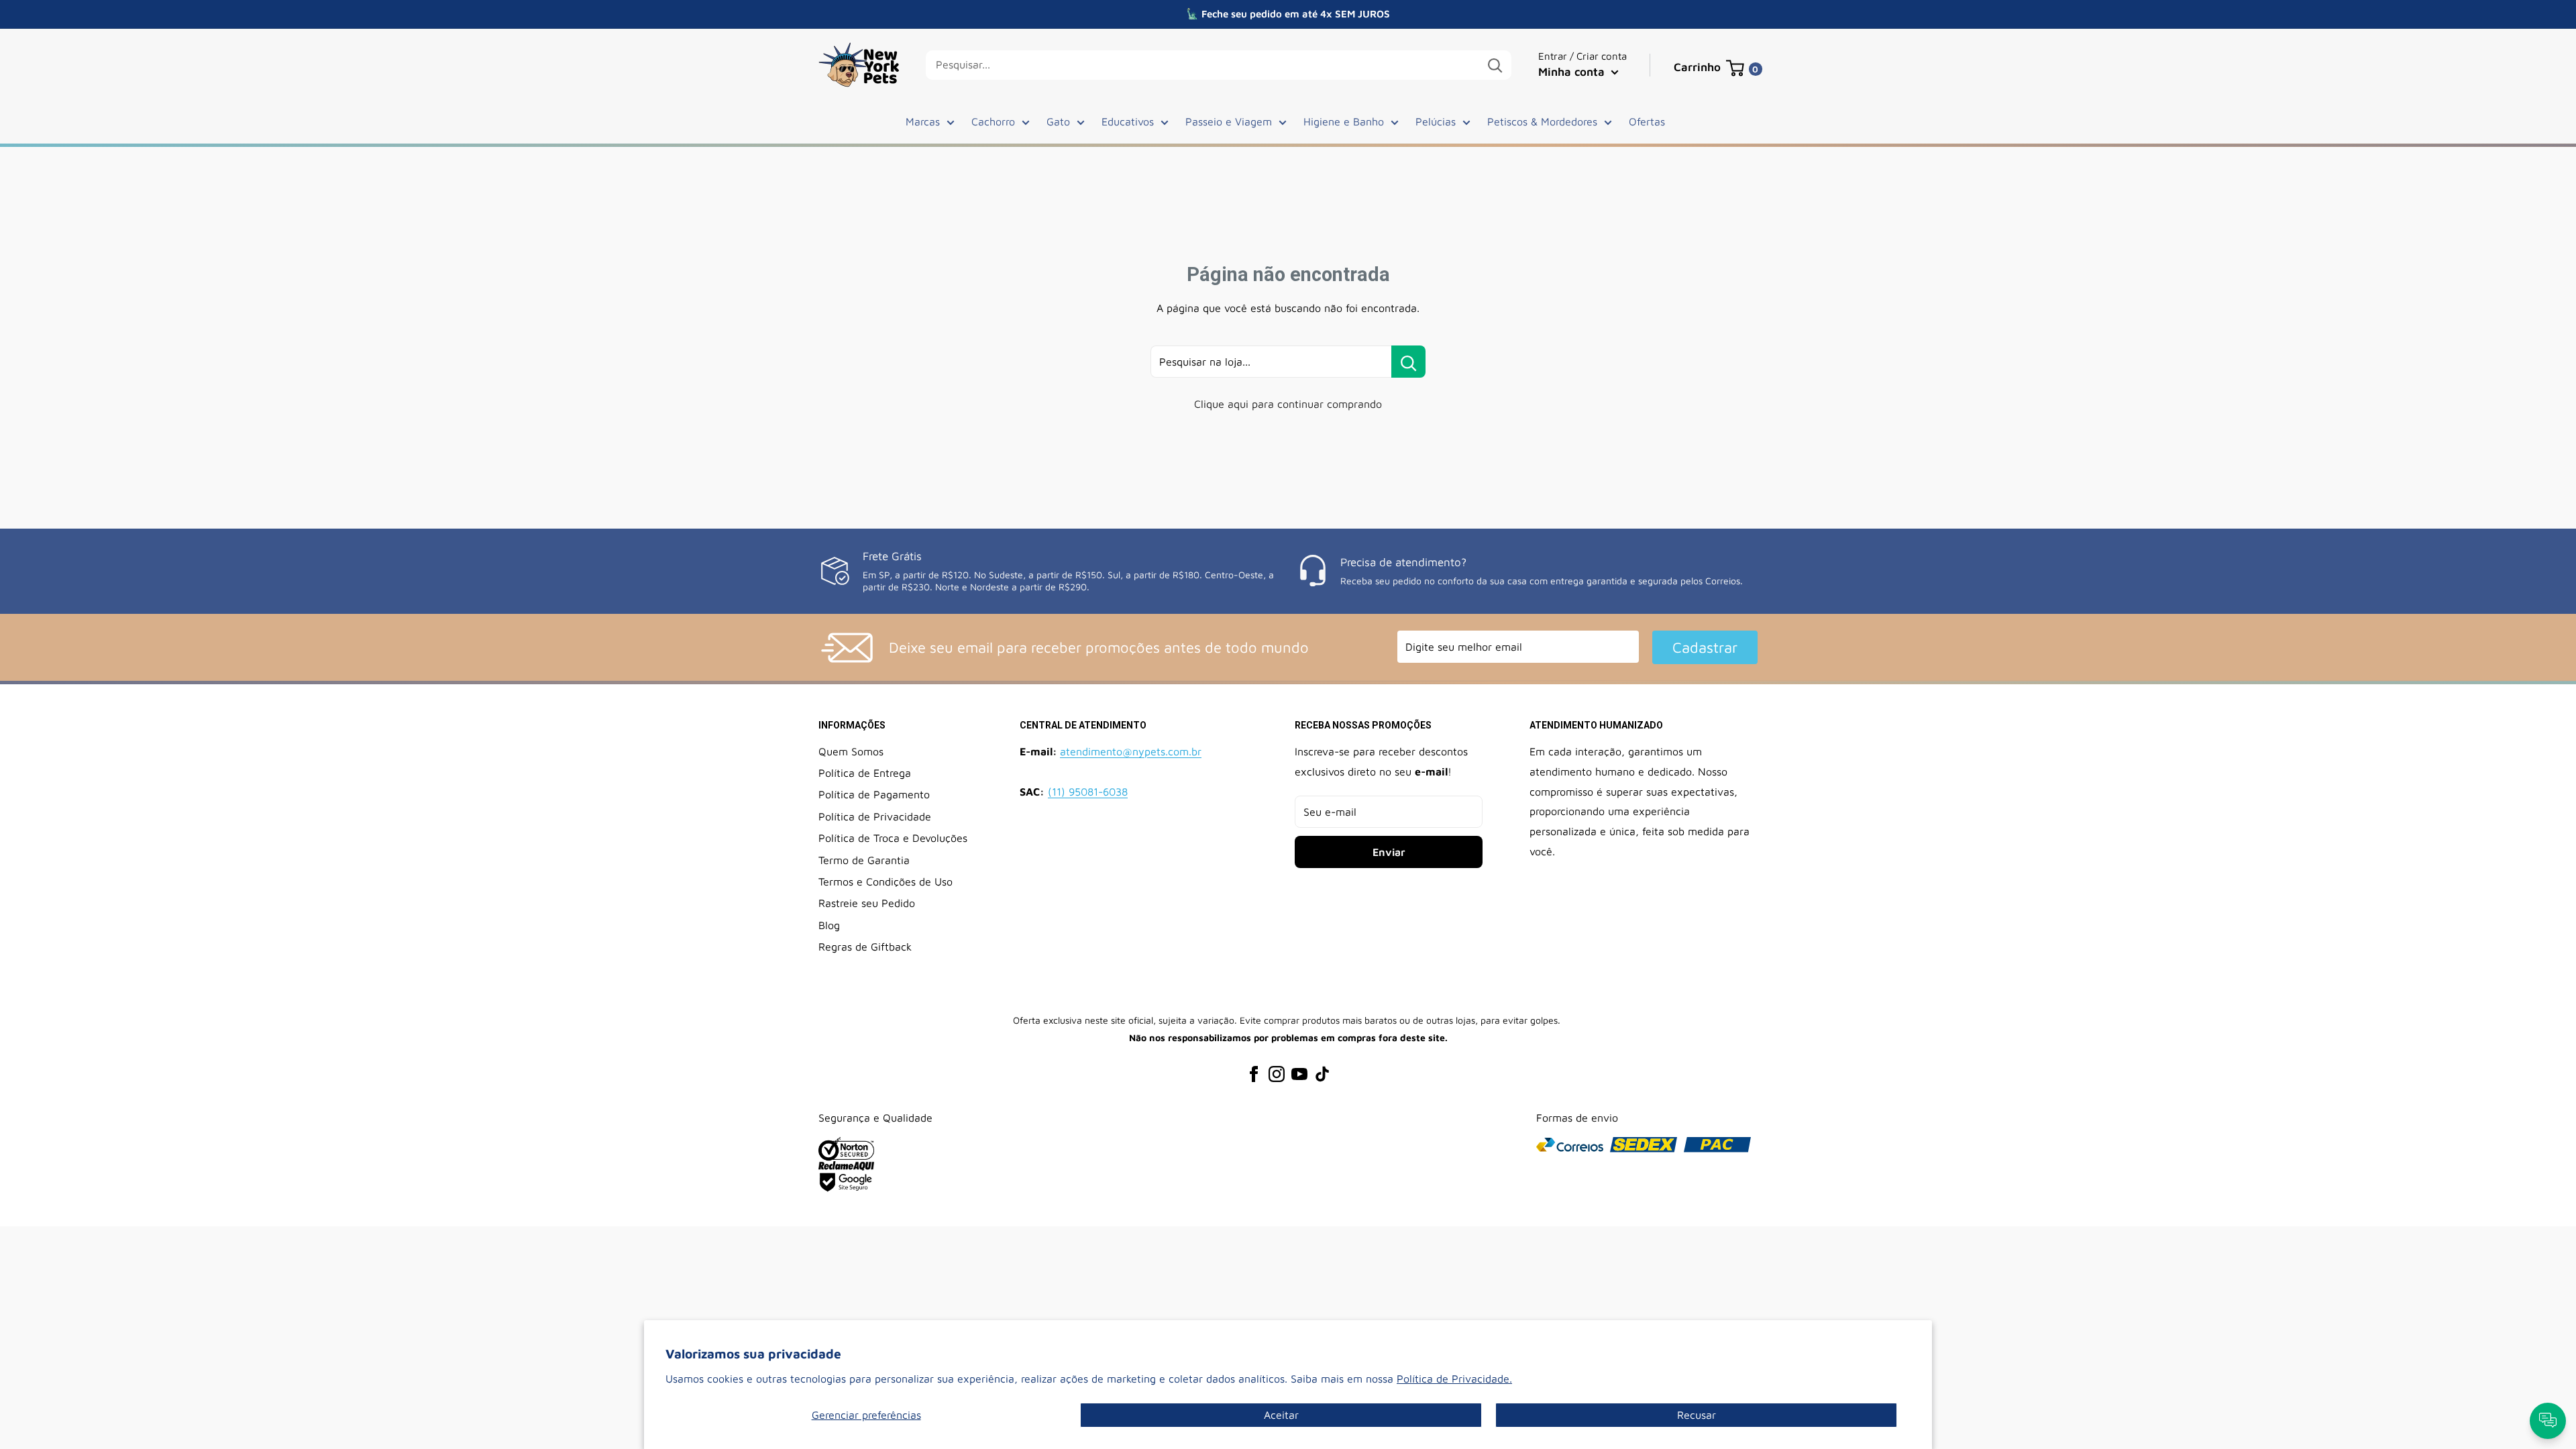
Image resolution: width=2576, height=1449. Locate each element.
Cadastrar (1705, 647)
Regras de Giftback (865, 947)
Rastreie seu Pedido (867, 903)
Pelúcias (1436, 121)
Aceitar (1281, 1415)
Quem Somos (851, 751)
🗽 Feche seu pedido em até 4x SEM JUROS (1288, 14)
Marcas (923, 121)
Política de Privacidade (875, 816)
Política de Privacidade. (1454, 1379)
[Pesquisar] (1495, 65)
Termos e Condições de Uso (885, 881)
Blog (829, 925)
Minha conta (1573, 72)
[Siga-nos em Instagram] (1277, 1074)
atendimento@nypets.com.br (1131, 751)
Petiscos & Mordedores (1542, 121)
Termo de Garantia (864, 860)
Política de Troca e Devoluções (893, 838)
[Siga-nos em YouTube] (1299, 1074)
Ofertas (1647, 121)
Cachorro (993, 121)
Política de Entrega (865, 773)
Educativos (1128, 121)
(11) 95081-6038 (1088, 792)
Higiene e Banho (1344, 121)
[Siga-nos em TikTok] (1322, 1074)
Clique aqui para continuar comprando (1288, 404)
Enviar (1389, 852)
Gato (1058, 121)
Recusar (1697, 1415)
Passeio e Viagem (1229, 121)
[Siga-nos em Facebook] (1254, 1074)
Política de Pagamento (874, 794)
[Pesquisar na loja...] (1408, 362)
